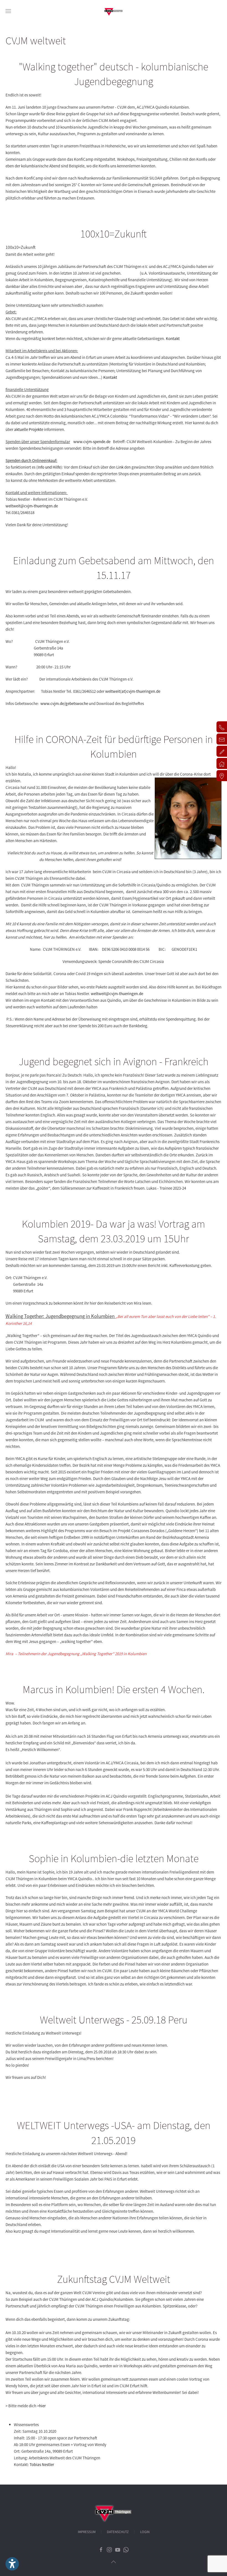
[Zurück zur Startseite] (114, 11)
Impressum (87, 2532)
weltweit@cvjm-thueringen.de (32, 506)
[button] (8, 11)
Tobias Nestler (42, 2464)
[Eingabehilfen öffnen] (12, 2564)
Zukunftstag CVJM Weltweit (114, 2279)
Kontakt (173, 338)
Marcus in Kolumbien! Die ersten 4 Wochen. (114, 1689)
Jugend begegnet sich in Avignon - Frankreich (114, 1061)
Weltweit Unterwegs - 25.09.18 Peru (114, 2020)
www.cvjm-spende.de (92, 442)
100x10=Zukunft (114, 234)
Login (145, 2532)
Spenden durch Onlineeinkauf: (31, 460)
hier (42, 2406)
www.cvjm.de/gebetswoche (64, 703)
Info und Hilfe (49, 467)
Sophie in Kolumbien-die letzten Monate (114, 1858)
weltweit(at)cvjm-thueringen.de (133, 691)
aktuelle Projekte (29, 429)
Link (120, 467)
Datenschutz (118, 2532)
